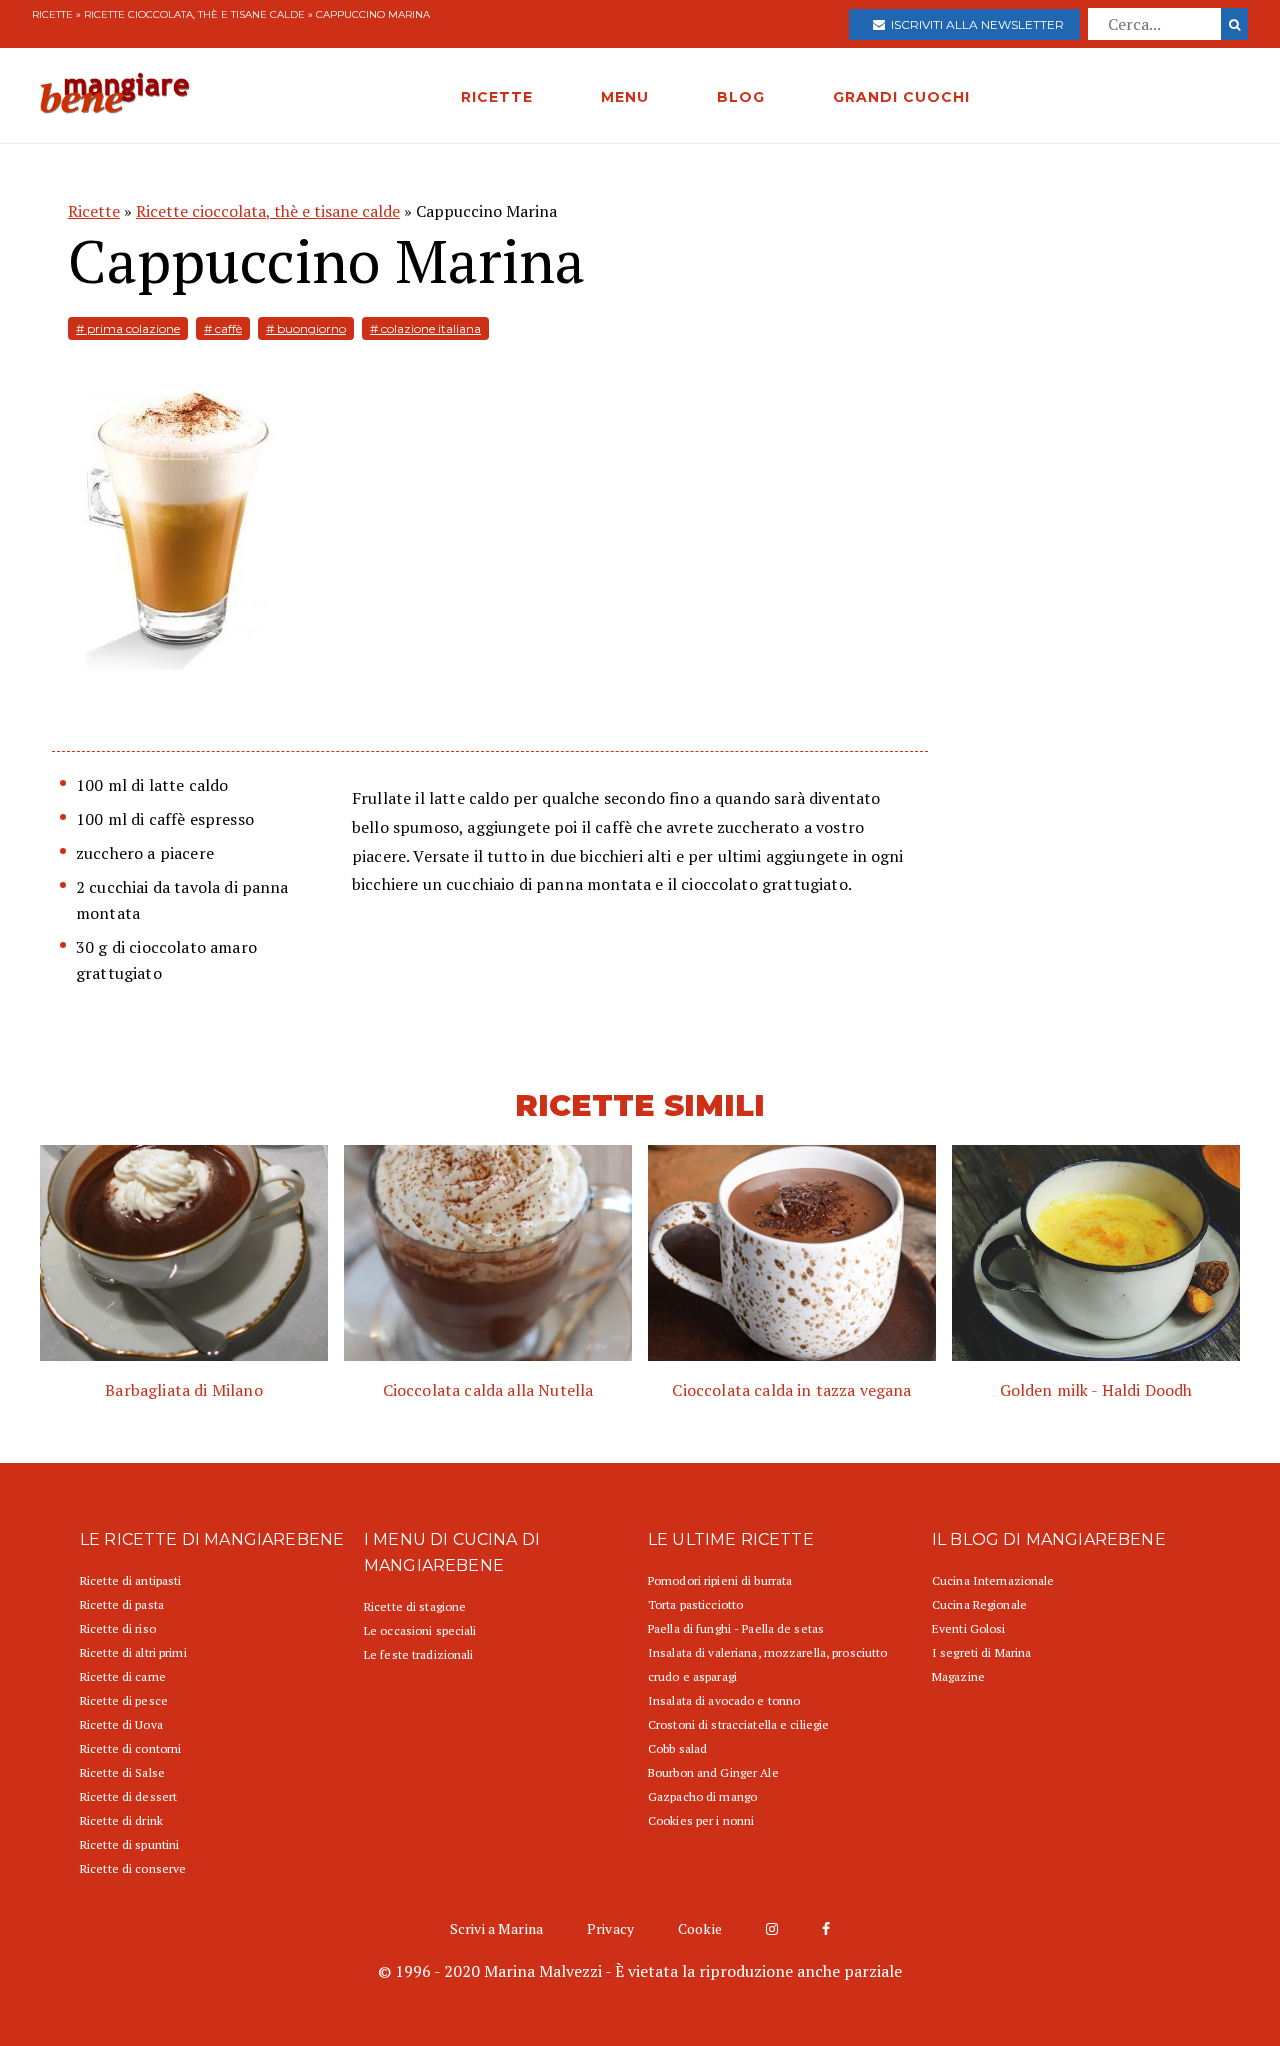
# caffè (223, 328)
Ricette (52, 14)
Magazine (958, 1676)
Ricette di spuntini (129, 1844)
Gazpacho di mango (702, 1796)
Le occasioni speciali (420, 1630)
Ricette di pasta (122, 1604)
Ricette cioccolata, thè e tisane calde (194, 14)
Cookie (700, 1928)
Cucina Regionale (979, 1604)
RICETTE (497, 97)
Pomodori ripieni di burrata (720, 1580)
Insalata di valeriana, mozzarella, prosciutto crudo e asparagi (767, 1664)
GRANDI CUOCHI (901, 97)
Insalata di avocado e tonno (724, 1700)
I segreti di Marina (981, 1652)
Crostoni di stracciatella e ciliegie (738, 1724)
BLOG (741, 97)
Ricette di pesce (124, 1700)
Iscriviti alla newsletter (974, 24)
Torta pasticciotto (695, 1604)
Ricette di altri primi (133, 1652)
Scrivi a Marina (496, 1928)
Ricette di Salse (122, 1772)
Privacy (610, 1928)
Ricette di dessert (128, 1796)
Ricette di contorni (130, 1748)
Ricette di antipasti (130, 1580)
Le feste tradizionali (419, 1654)
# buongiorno (306, 328)
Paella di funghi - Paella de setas (736, 1628)
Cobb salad (677, 1748)
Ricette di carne (123, 1676)
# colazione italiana (425, 328)
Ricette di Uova (121, 1724)
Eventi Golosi (969, 1628)
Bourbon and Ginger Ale (713, 1772)
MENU (625, 97)
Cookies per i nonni (701, 1820)
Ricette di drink (121, 1820)
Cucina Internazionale (993, 1580)
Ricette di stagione (415, 1606)
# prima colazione (128, 328)
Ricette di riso (118, 1628)
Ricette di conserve (133, 1868)
